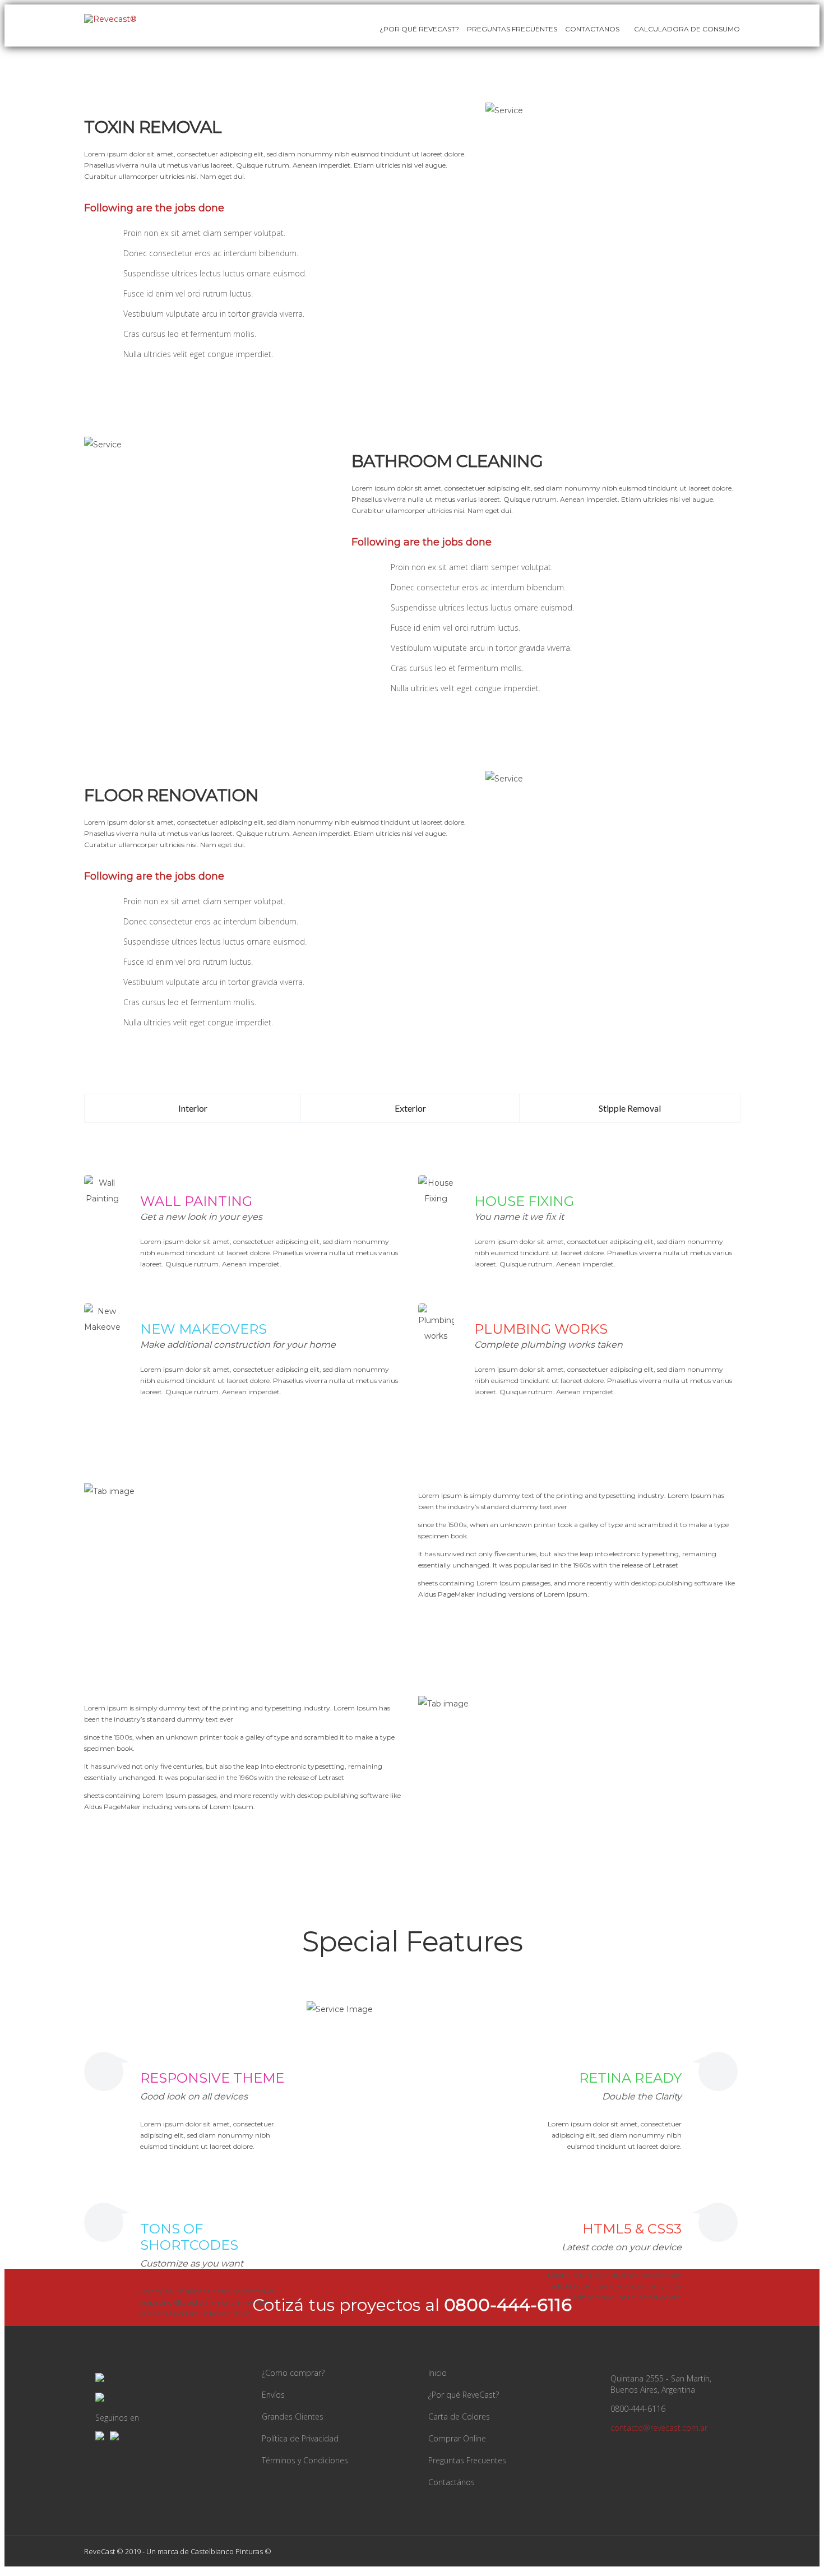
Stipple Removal (630, 1108)
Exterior (410, 1108)
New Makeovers (203, 1329)
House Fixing (524, 1201)
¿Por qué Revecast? (419, 29)
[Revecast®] (110, 19)
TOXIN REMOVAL (153, 127)
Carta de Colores (459, 2417)
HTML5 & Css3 (632, 2229)
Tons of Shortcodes (189, 2237)
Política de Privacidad (300, 2438)
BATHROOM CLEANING (447, 461)
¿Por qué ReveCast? (464, 2395)
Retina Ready (630, 2078)
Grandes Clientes (293, 2417)
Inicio (438, 2373)
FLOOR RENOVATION (171, 795)
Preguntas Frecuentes (512, 29)
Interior (193, 1108)
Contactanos (592, 29)
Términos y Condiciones (305, 2460)
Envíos (273, 2395)
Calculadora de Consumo (686, 29)
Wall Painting (196, 1201)
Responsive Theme (212, 2078)
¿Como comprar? (293, 2373)
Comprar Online (457, 2438)
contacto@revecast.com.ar (659, 2428)
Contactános (452, 2482)
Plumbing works (541, 1329)
